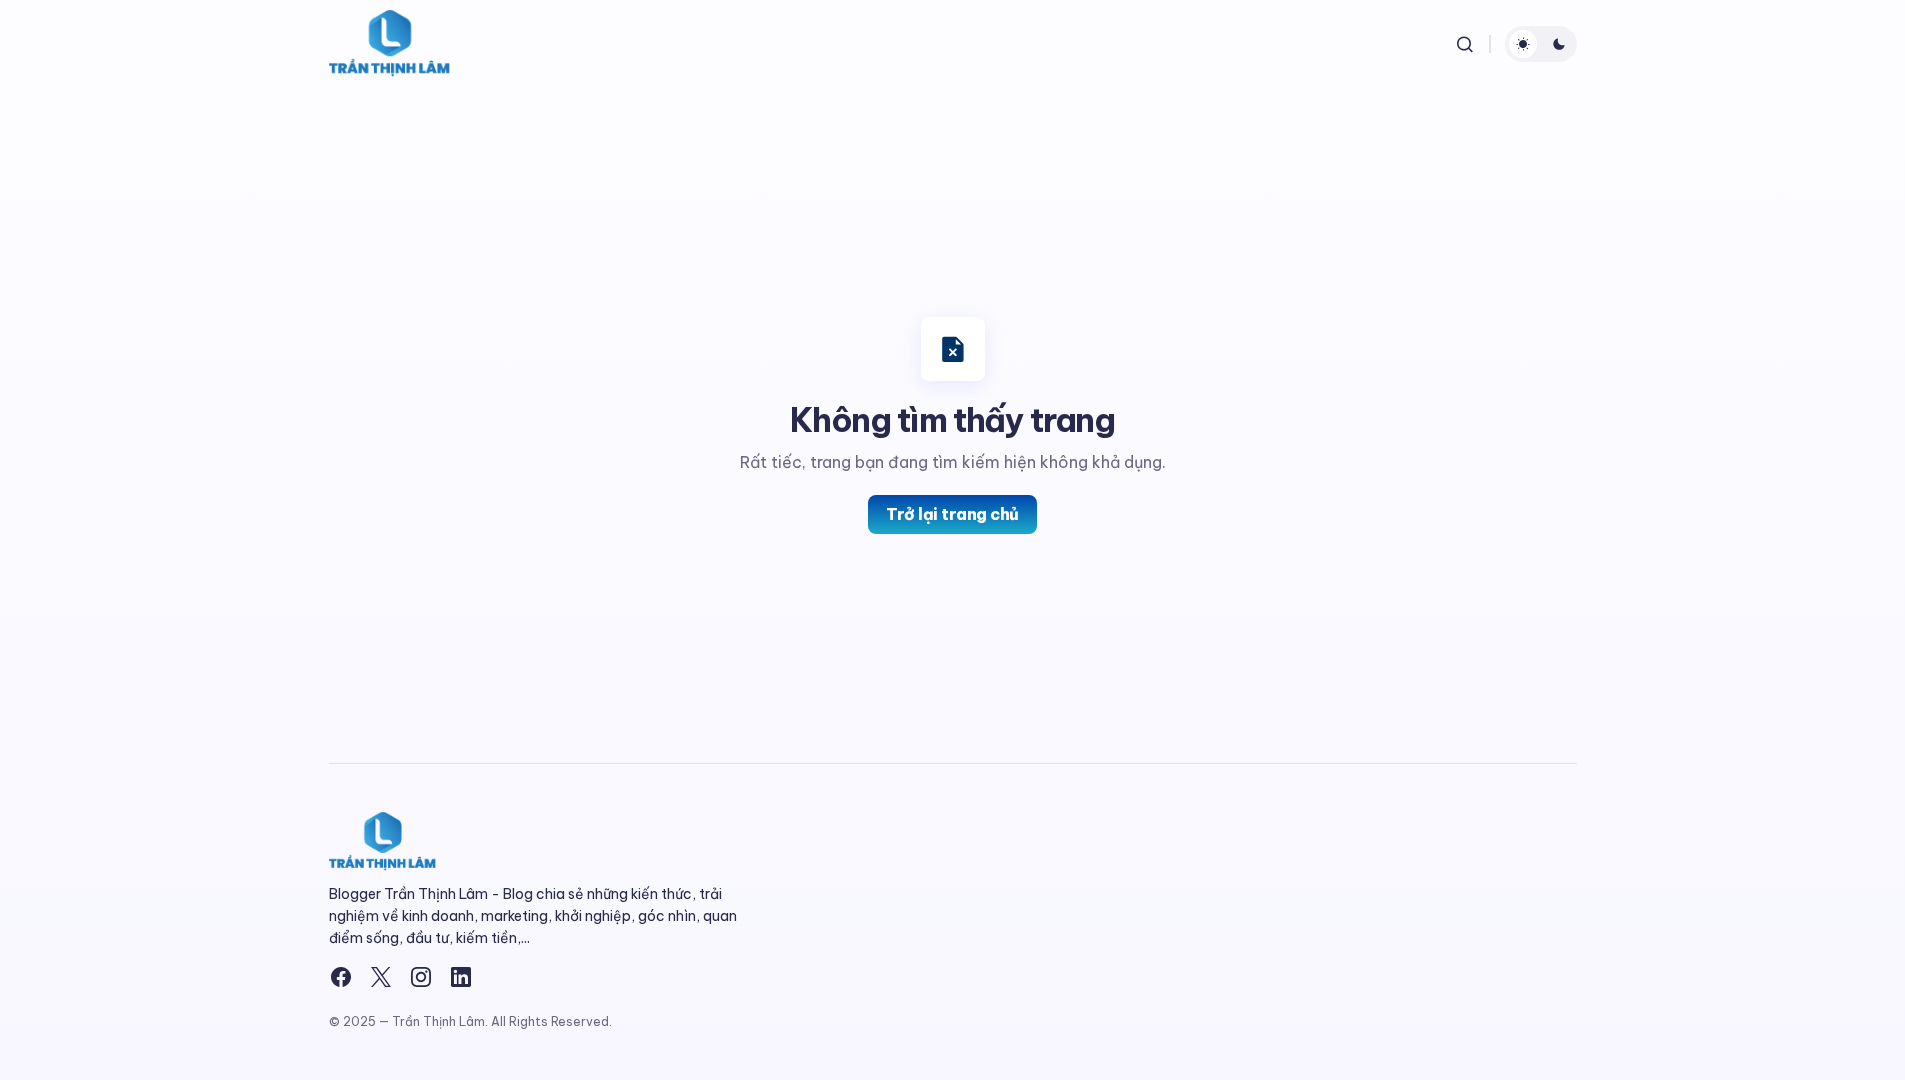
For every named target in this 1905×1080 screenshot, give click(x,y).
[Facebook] (341, 977)
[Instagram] (421, 977)
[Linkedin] (461, 977)
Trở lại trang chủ (952, 514)
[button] (1465, 44)
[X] (381, 977)
